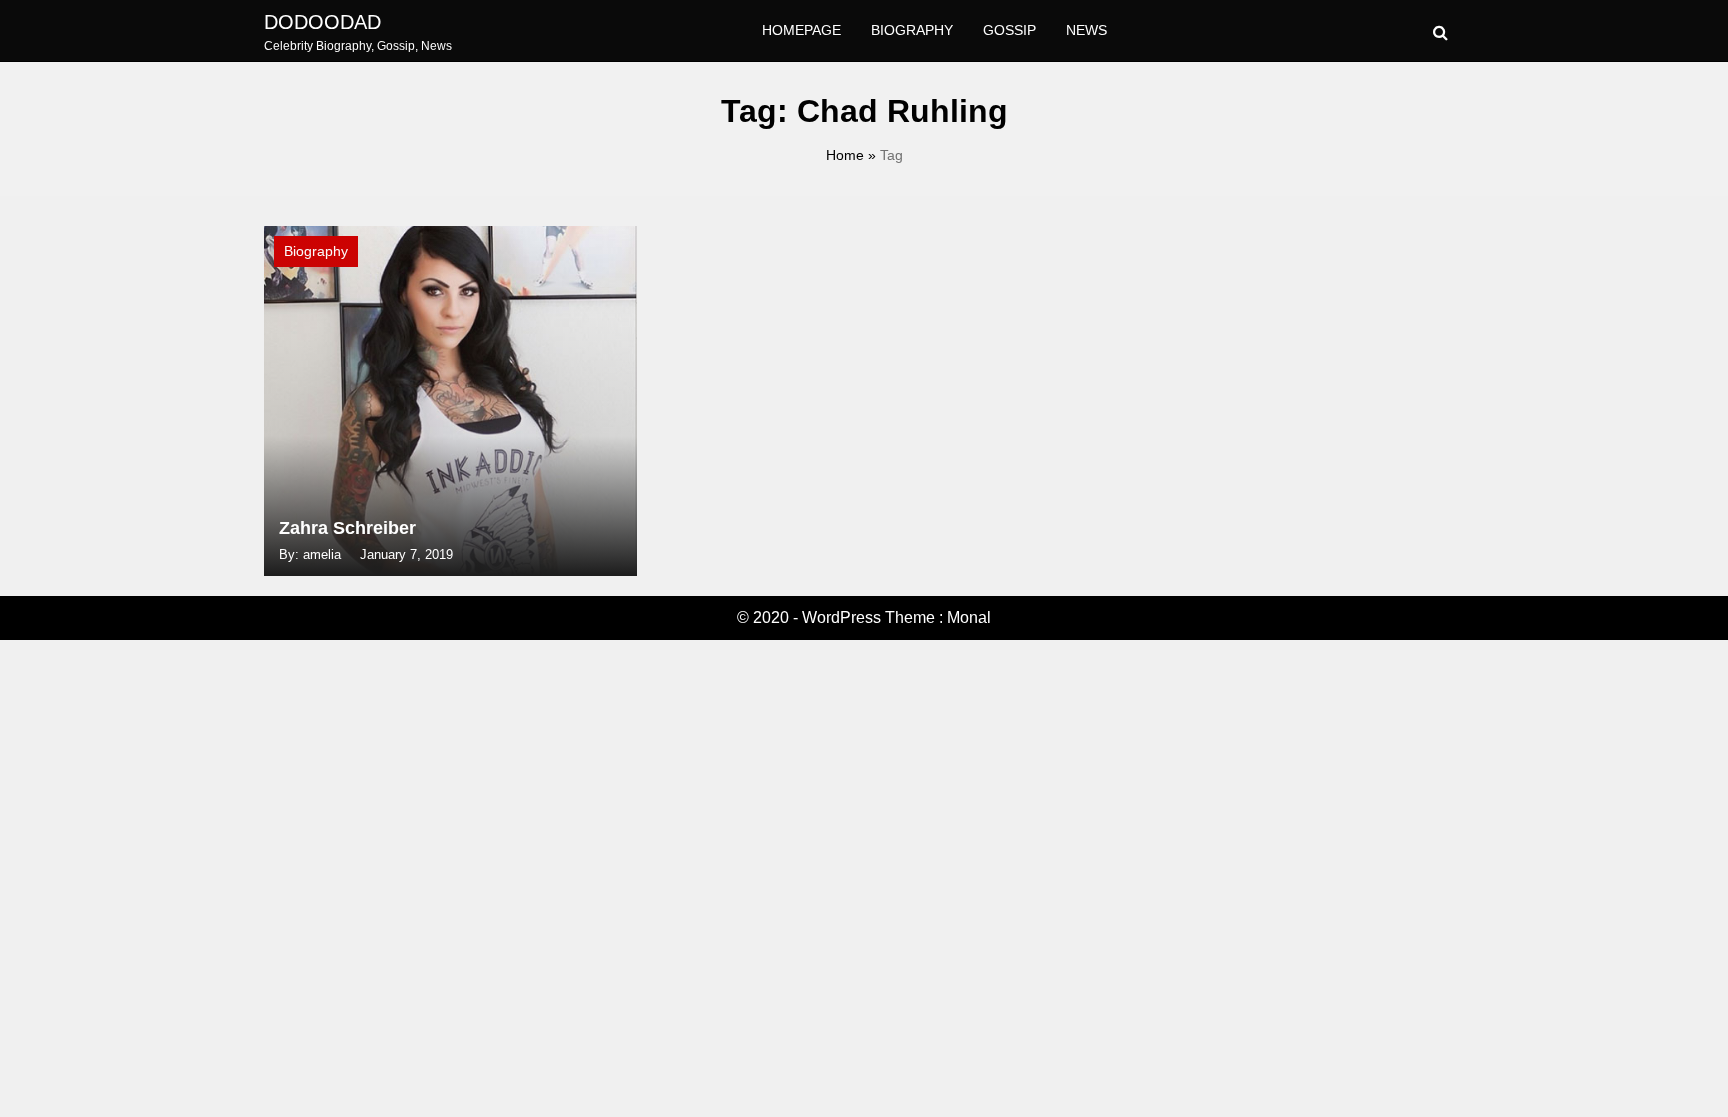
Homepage (801, 30)
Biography (912, 30)
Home (845, 155)
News (1086, 30)
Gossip (1009, 30)
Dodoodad (322, 22)
